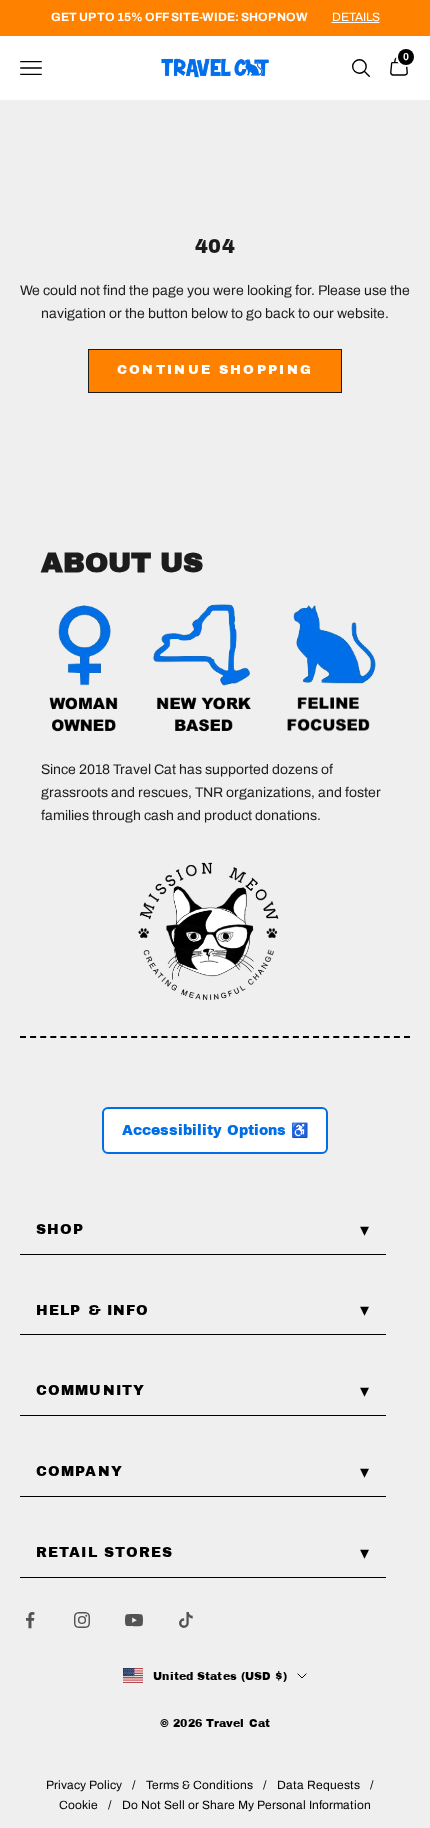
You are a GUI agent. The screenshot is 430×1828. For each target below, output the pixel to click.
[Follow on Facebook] (30, 1620)
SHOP (60, 1229)
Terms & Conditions (199, 1785)
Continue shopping (215, 370)
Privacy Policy (84, 1785)
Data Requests (318, 1785)
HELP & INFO (92, 1310)
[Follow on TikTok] (186, 1620)
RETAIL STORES (105, 1552)
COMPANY (79, 1471)
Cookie (78, 1805)
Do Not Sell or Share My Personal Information (246, 1805)
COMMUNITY (90, 1390)
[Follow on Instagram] (82, 1620)
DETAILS (356, 17)
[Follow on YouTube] (134, 1620)
